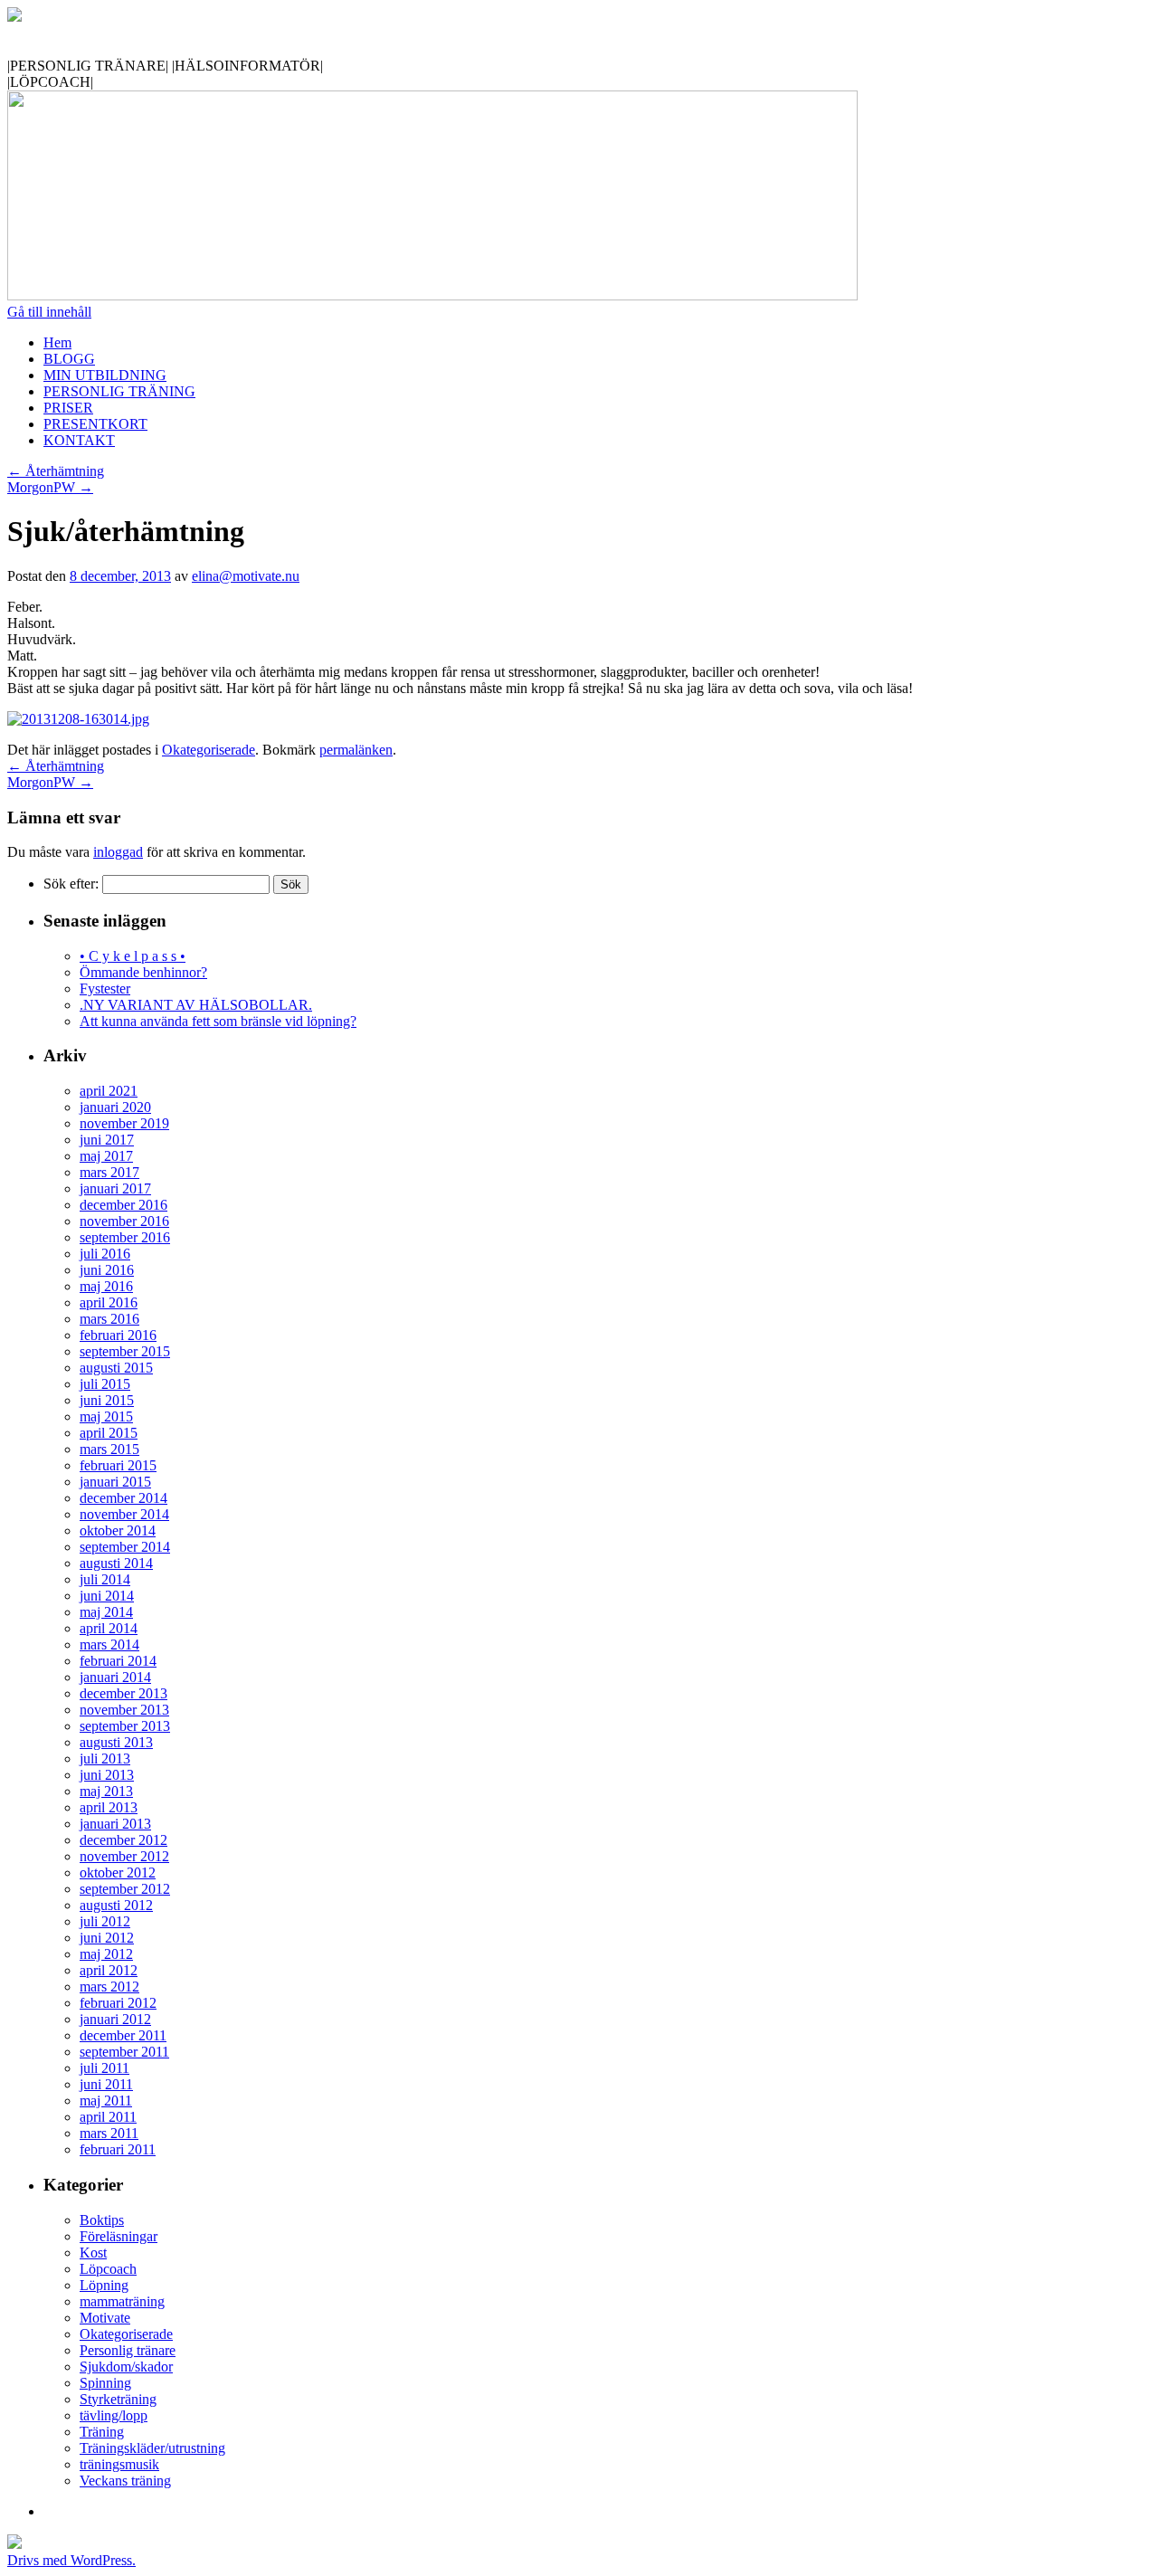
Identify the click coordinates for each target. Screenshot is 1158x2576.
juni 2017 (107, 1140)
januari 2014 (115, 1677)
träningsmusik (119, 2464)
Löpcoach (108, 2269)
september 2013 (125, 1726)
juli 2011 (104, 2068)
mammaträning (122, 2301)
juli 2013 (105, 1759)
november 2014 (124, 1514)
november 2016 (124, 1221)
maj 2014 (106, 1612)
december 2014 (123, 1498)
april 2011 (108, 2117)
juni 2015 (107, 1400)
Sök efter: (71, 884)
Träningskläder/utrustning (152, 2448)
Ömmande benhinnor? (143, 972)
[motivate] (14, 17)
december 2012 (123, 1840)
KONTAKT (79, 440)
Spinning (105, 2383)
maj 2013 (106, 1791)
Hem (57, 342)
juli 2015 (105, 1384)
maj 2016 (106, 1286)
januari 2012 (115, 2019)
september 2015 (125, 1351)
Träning (102, 2432)
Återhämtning (56, 471)
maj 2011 (106, 2101)
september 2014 (125, 1547)
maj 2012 (106, 1954)
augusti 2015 (116, 1368)
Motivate (105, 2318)
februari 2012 (118, 2003)
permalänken (356, 750)
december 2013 (123, 1693)
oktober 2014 (118, 1530)
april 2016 (109, 1302)
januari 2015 (115, 1482)
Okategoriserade (209, 750)
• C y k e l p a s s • (133, 956)
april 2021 (109, 1091)
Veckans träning (125, 2481)
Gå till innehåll (49, 312)
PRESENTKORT (95, 424)
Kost (93, 2253)
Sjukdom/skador (126, 2367)
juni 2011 (106, 2084)
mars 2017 (109, 1172)
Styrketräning (118, 2399)
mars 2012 (109, 1987)
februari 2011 (118, 2149)
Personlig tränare (128, 2350)
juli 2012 (105, 1921)
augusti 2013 (116, 1742)
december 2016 (123, 1205)
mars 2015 (109, 1449)
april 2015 (109, 1433)
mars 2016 (109, 1319)
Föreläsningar (119, 2236)
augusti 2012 (116, 1905)
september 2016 (125, 1237)
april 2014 (109, 1628)
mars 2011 (109, 2133)
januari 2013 (115, 1824)
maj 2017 (106, 1156)
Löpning (104, 2285)
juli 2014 (105, 1579)
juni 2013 (107, 1775)
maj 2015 (106, 1416)
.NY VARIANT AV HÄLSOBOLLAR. (196, 1005)
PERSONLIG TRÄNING (119, 391)
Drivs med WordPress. (71, 2560)
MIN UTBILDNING (105, 375)
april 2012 (109, 1970)
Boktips (102, 2220)
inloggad (118, 852)
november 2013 (124, 1710)
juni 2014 (107, 1596)
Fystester (105, 989)
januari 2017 (115, 1188)
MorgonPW (50, 487)
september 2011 (124, 2052)
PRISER (68, 408)
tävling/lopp (114, 2415)
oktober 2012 (118, 1873)
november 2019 (124, 1123)
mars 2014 (109, 1644)
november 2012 (124, 1856)
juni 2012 (107, 1938)
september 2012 (125, 1889)
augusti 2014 (116, 1563)
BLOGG (69, 359)
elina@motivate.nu (246, 576)
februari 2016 (118, 1335)
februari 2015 (118, 1465)
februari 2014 (118, 1661)
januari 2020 (115, 1107)
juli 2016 (105, 1254)
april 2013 (109, 1807)
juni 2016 (107, 1270)
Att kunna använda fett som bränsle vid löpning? (218, 1021)
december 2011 (123, 2035)
